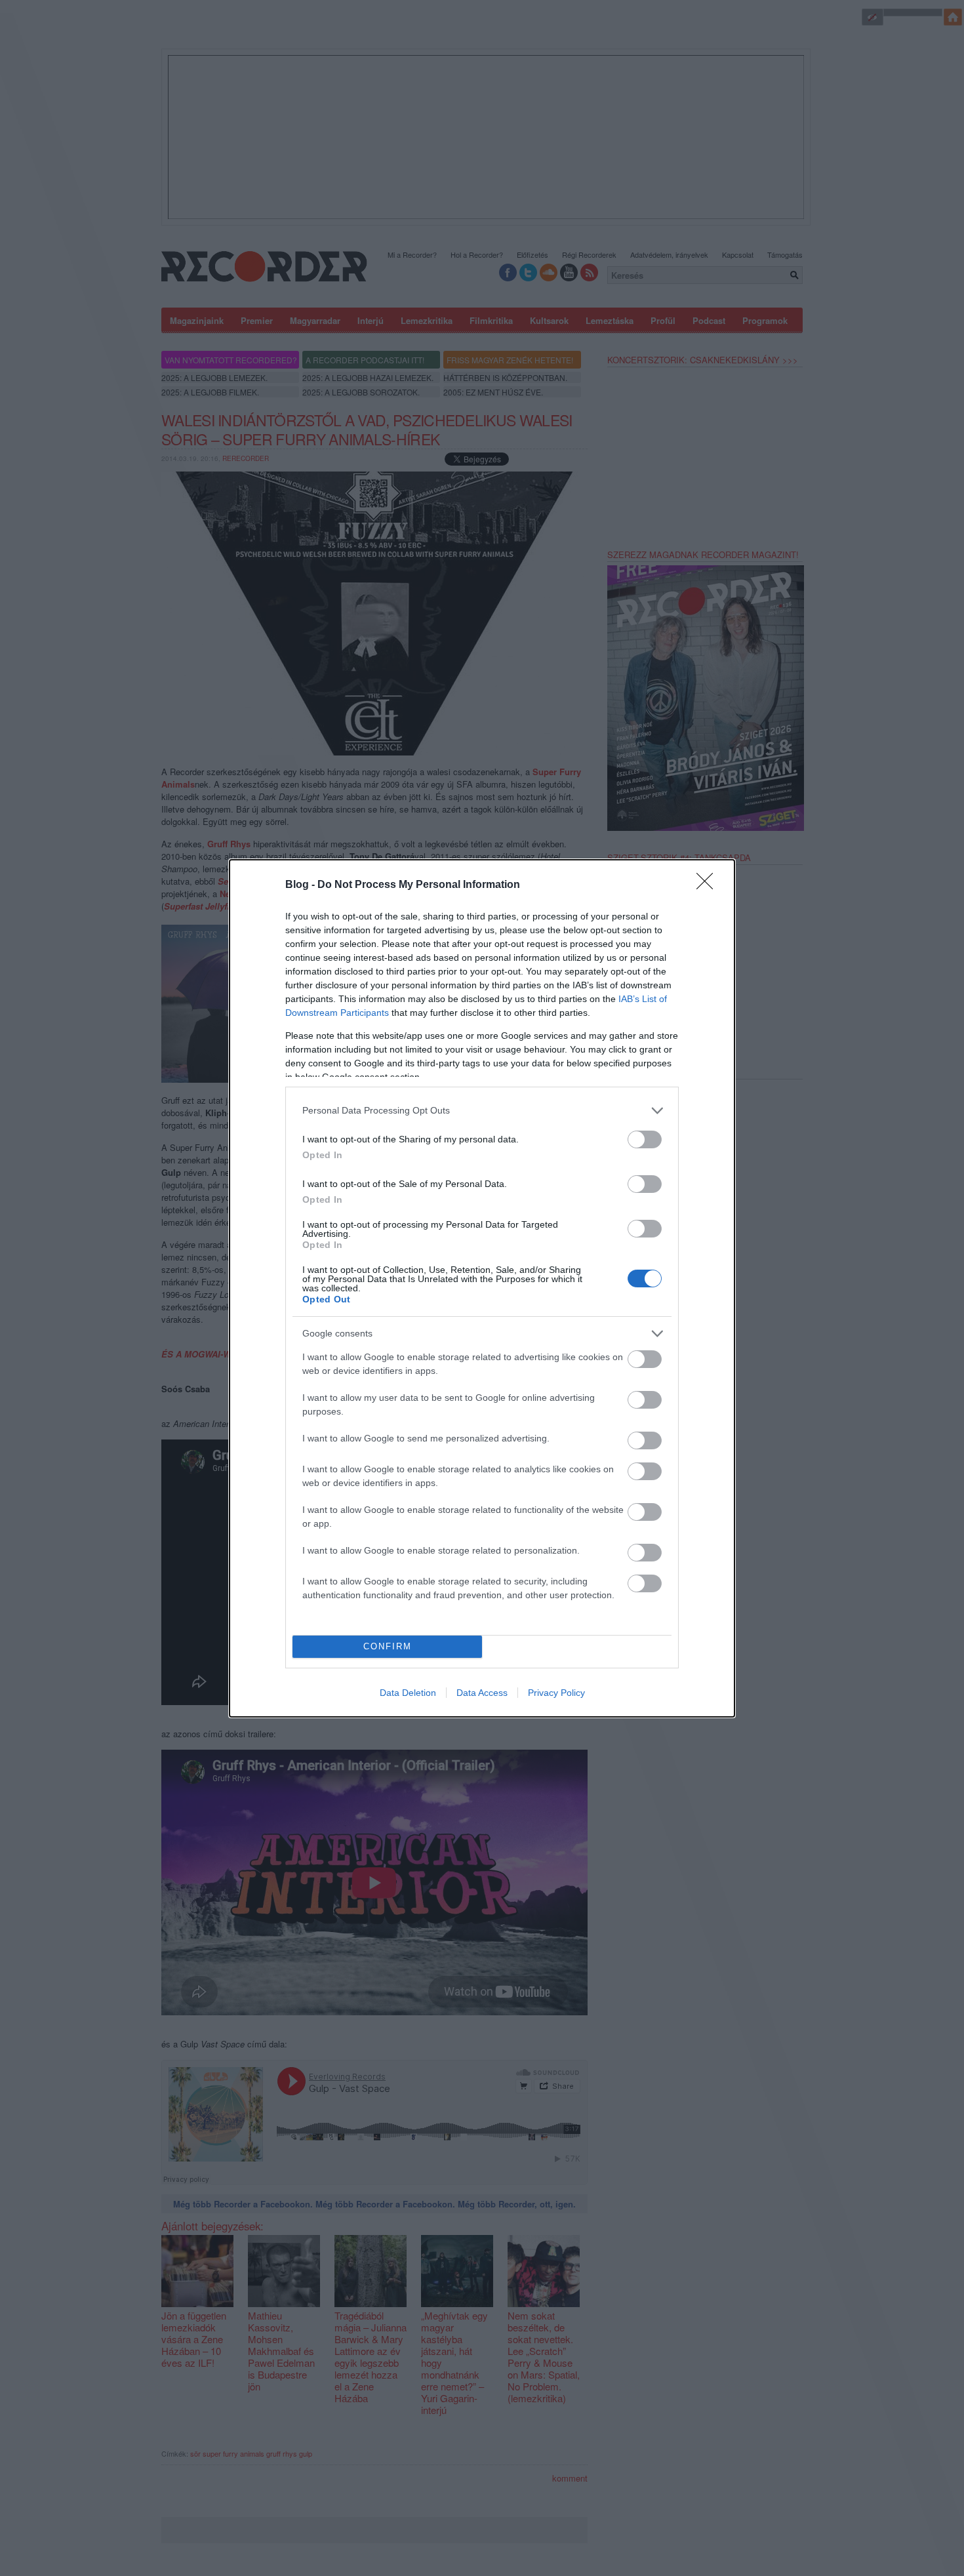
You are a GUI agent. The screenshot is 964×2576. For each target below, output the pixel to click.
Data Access (482, 1693)
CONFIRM (388, 1646)
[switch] (645, 1139)
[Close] (709, 885)
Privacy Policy (556, 1693)
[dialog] (482, 1288)
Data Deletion (408, 1693)
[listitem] (482, 1111)
